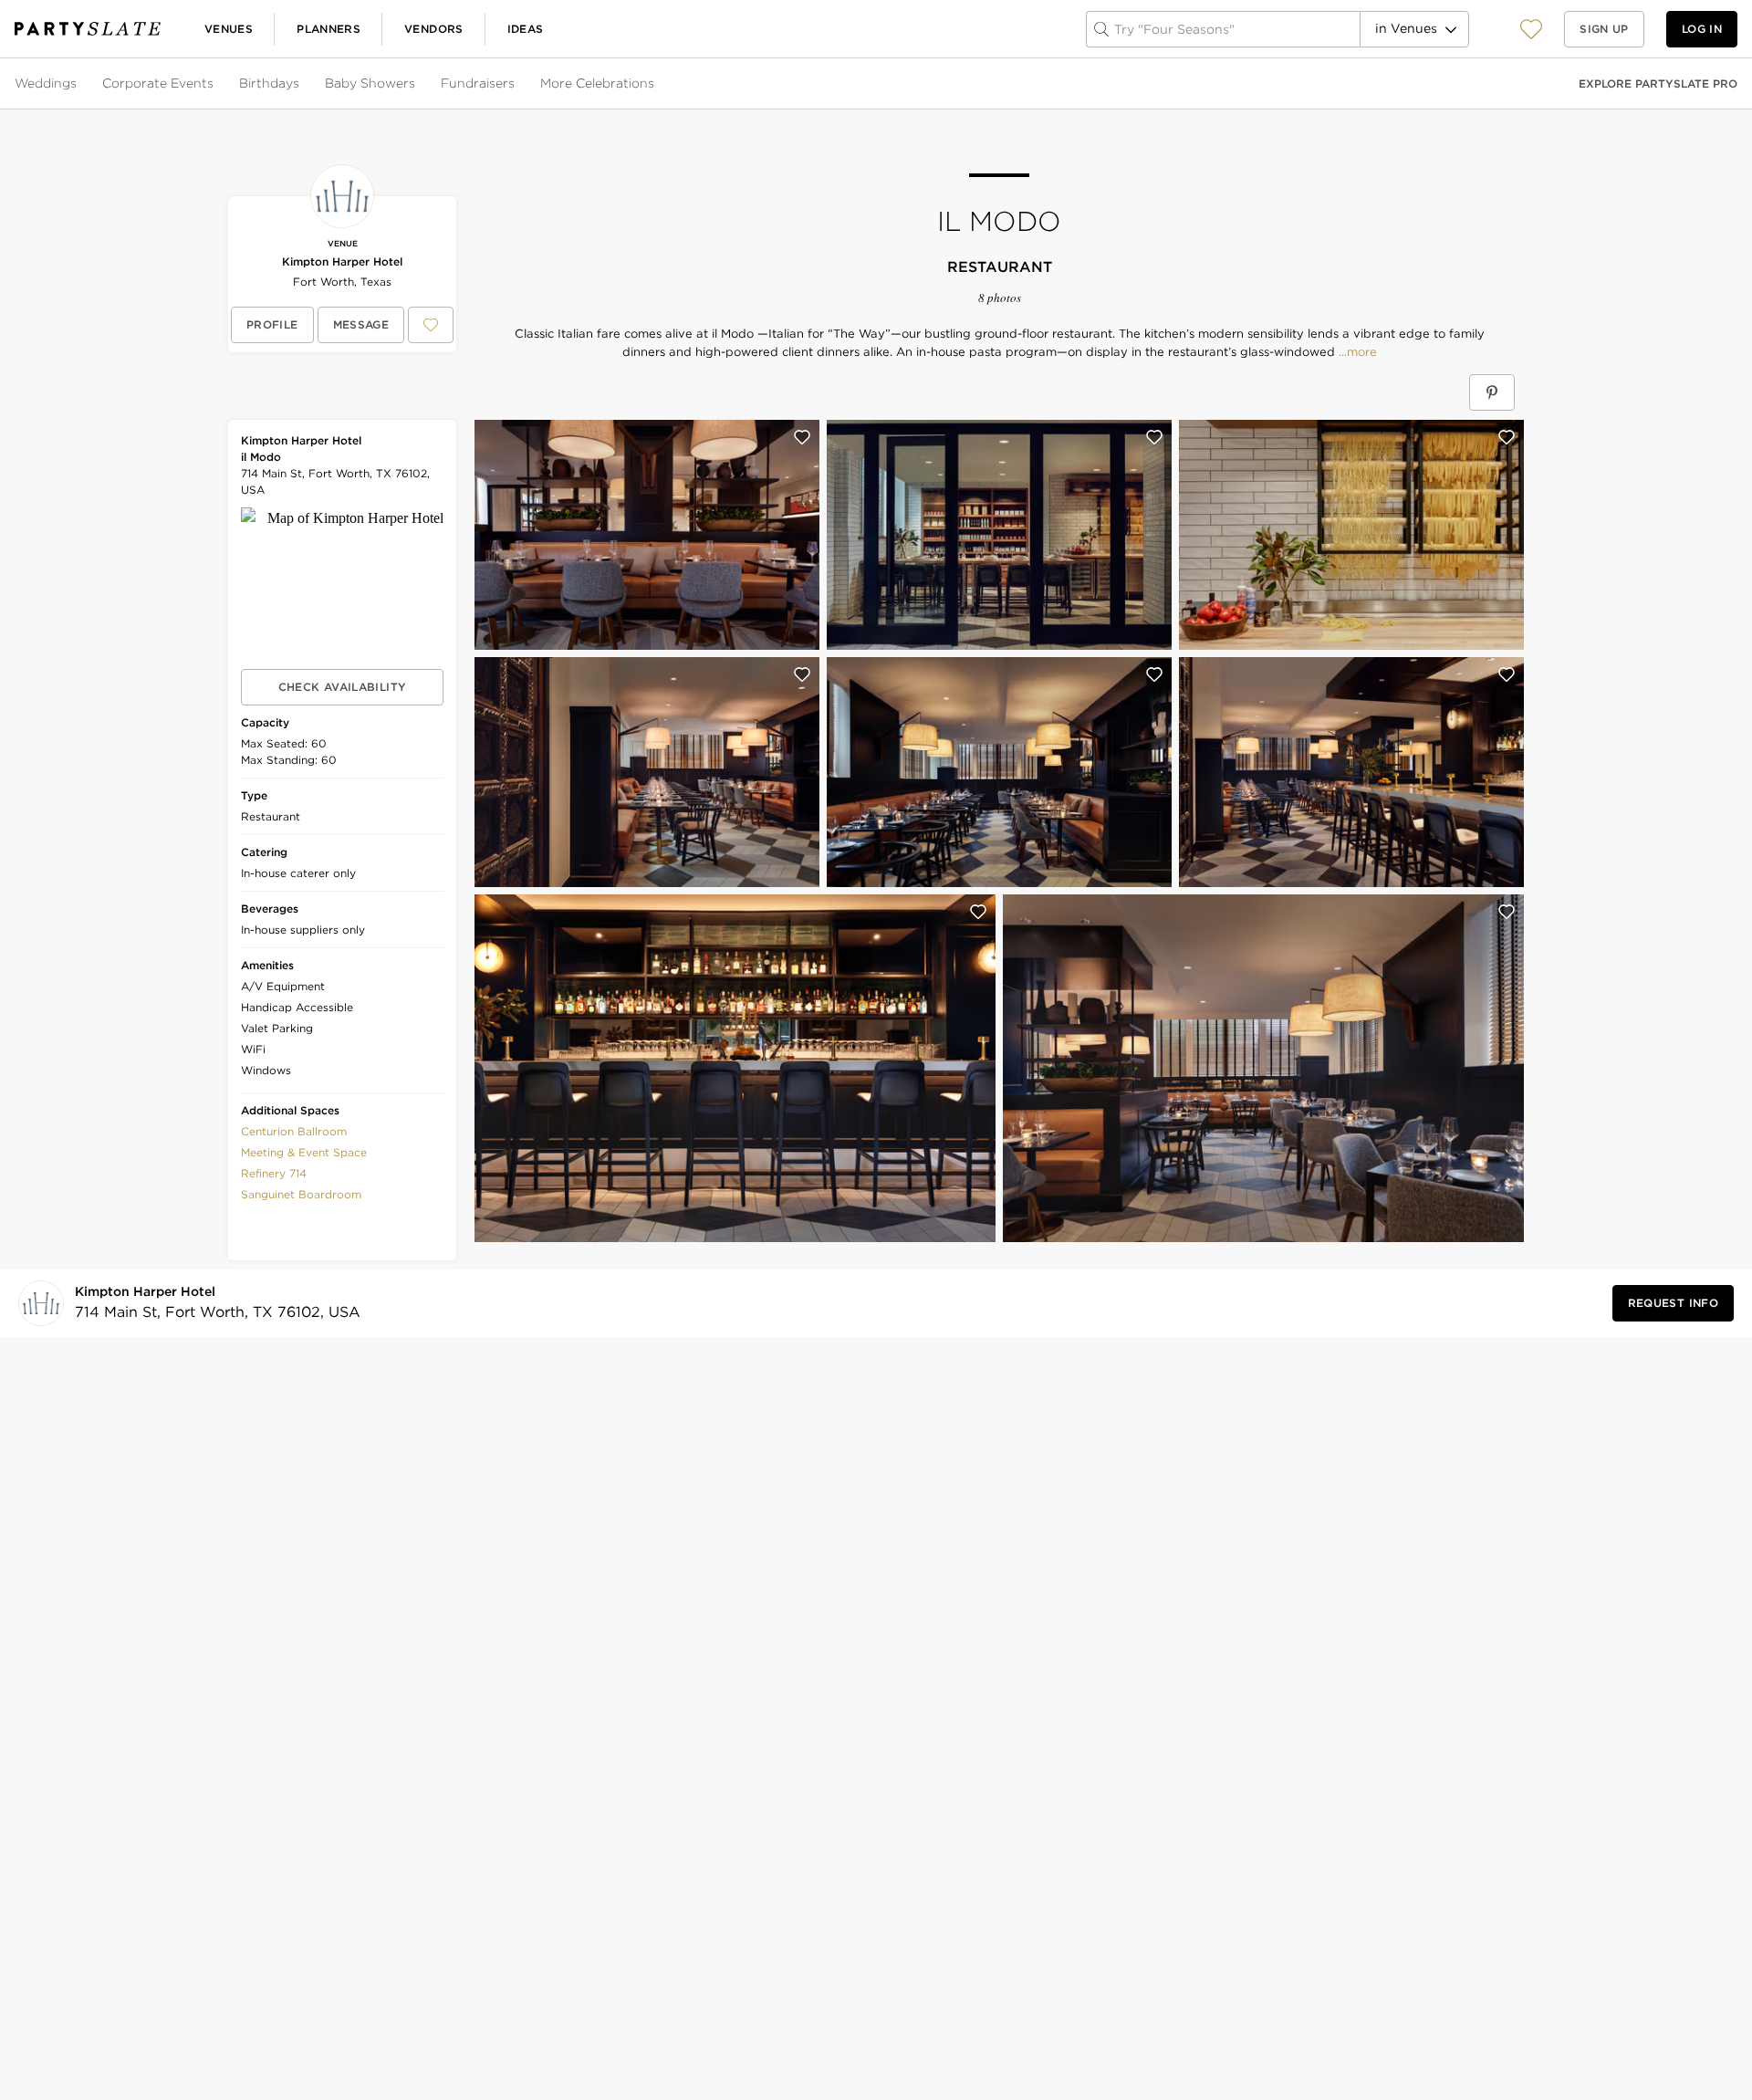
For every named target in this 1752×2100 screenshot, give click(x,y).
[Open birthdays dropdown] (301, 84)
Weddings (46, 83)
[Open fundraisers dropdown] (516, 84)
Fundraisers (478, 83)
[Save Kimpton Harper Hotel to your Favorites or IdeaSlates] (431, 325)
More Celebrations (597, 83)
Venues (229, 29)
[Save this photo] (802, 437)
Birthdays (269, 83)
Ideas (526, 29)
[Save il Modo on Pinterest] (1492, 392)
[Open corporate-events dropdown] (215, 84)
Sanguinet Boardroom (301, 1194)
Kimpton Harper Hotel (342, 261)
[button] (1531, 29)
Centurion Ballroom (294, 1131)
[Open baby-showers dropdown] (417, 84)
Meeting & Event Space (304, 1152)
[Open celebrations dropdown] (656, 84)
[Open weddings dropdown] (78, 84)
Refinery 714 (274, 1173)
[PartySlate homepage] (88, 29)
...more (1356, 352)
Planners (328, 29)
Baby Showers (370, 83)
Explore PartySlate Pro (1658, 84)
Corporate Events (158, 83)
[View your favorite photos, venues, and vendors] (1531, 29)
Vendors (434, 29)
